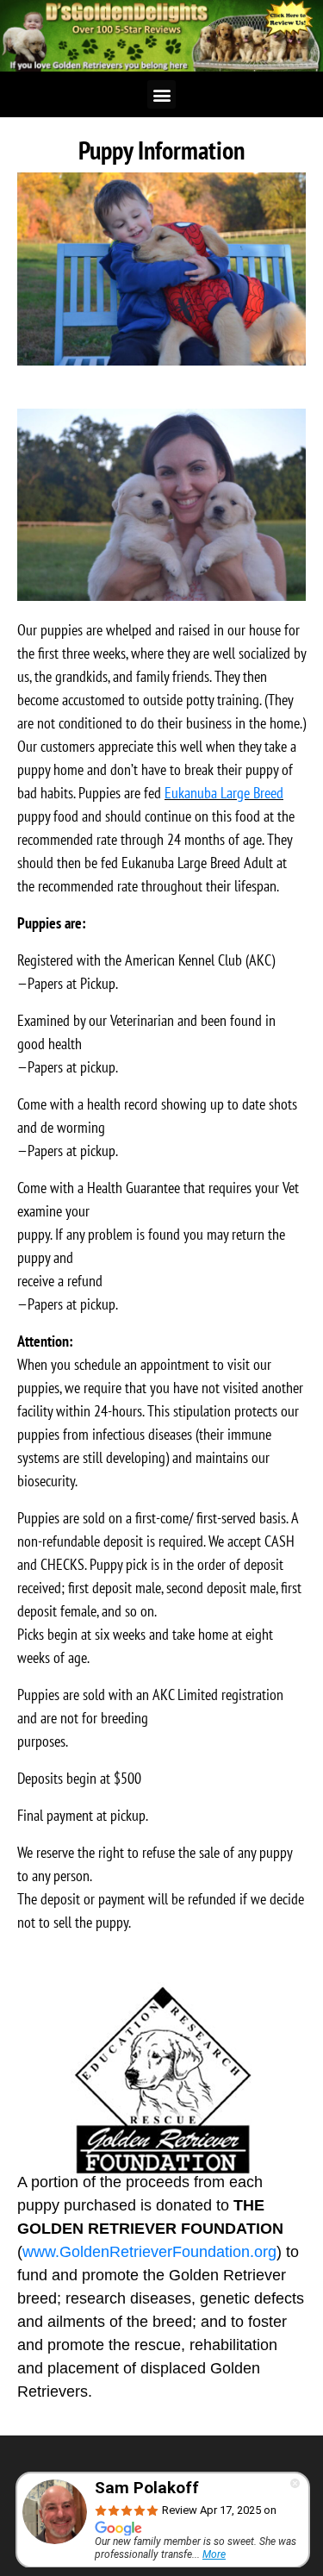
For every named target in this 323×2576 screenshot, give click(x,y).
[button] (161, 94)
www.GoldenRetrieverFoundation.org (149, 2252)
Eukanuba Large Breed (224, 793)
